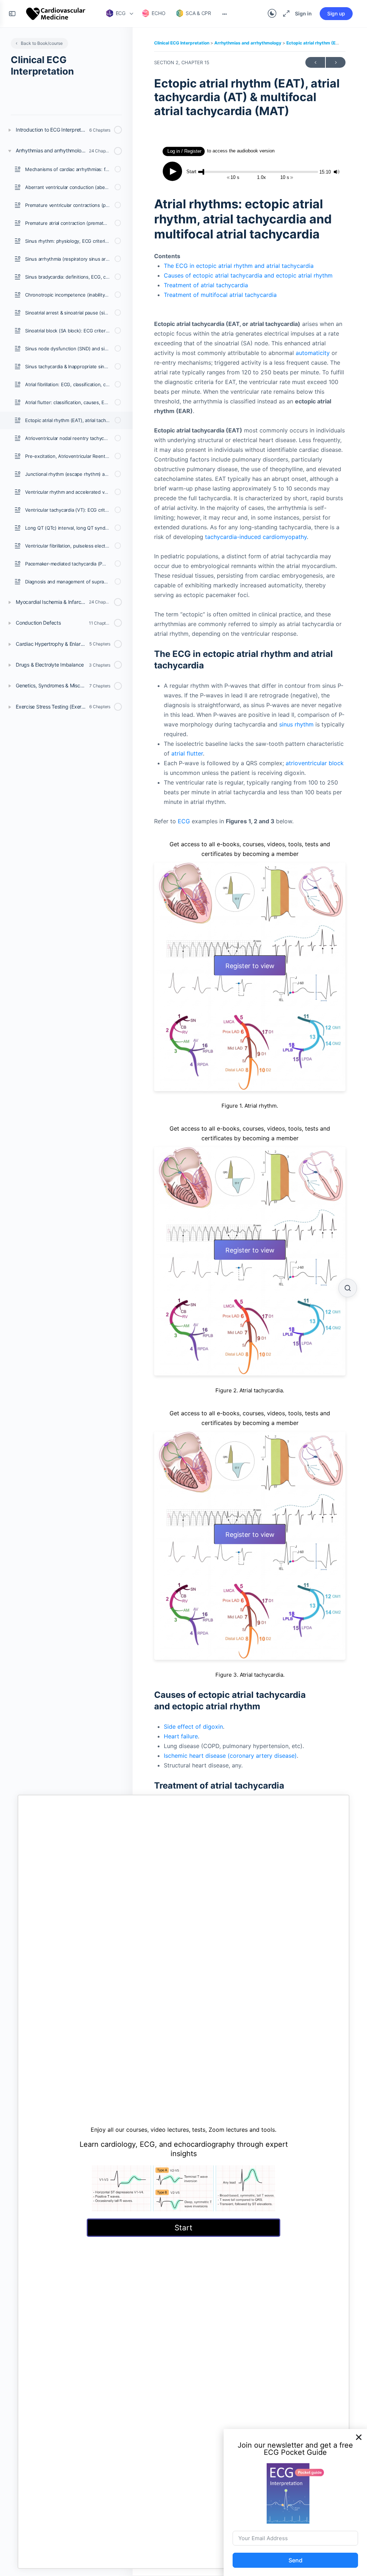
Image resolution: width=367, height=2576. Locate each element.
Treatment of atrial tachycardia (206, 285)
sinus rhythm (296, 724)
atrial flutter (187, 753)
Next (336, 62)
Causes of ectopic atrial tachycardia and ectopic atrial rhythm (248, 275)
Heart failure (181, 1736)
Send (295, 2560)
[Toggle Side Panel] (12, 14)
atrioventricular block (315, 763)
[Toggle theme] (272, 14)
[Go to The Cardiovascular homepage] (56, 13)
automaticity (313, 353)
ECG (184, 821)
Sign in (303, 13)
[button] (359, 2437)
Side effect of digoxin (193, 1727)
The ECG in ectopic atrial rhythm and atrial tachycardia (239, 266)
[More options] (225, 14)
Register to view (250, 966)
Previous (315, 62)
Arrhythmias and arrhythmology (248, 43)
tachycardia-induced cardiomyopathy (256, 537)
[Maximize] (285, 14)
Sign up (336, 13)
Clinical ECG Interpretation (182, 43)
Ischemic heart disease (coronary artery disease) (230, 1756)
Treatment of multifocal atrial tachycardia (220, 295)
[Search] (348, 1288)
